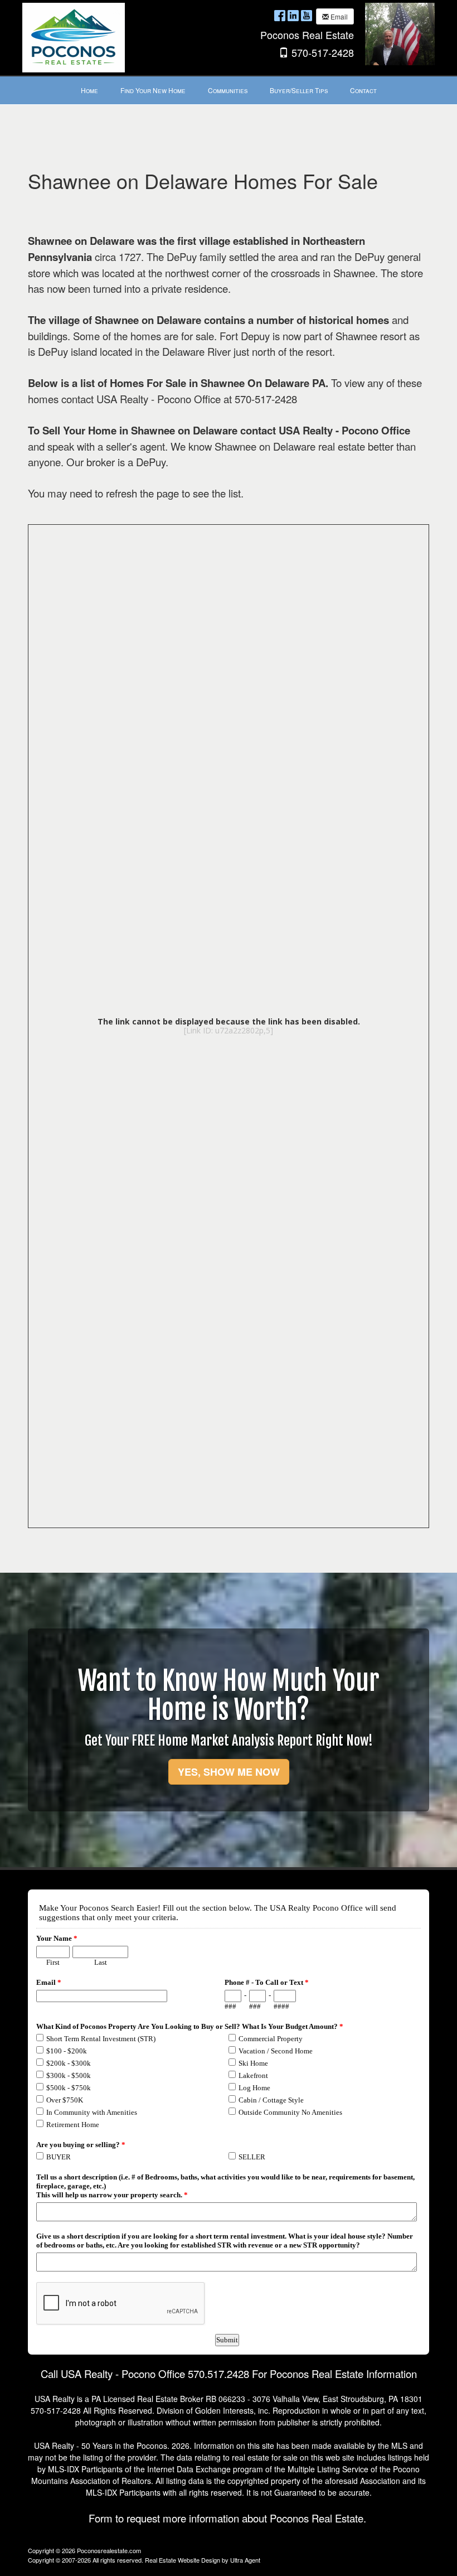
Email (338, 16)
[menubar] (229, 90)
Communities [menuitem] (228, 90)
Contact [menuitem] (363, 90)
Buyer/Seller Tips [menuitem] (299, 90)
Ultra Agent (245, 2560)
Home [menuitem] (89, 90)
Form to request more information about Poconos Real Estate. (227, 2518)
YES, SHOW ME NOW (229, 1772)
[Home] (74, 36)
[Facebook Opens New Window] (280, 15)
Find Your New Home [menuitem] (153, 90)
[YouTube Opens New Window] (307, 15)
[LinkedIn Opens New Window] (293, 15)
